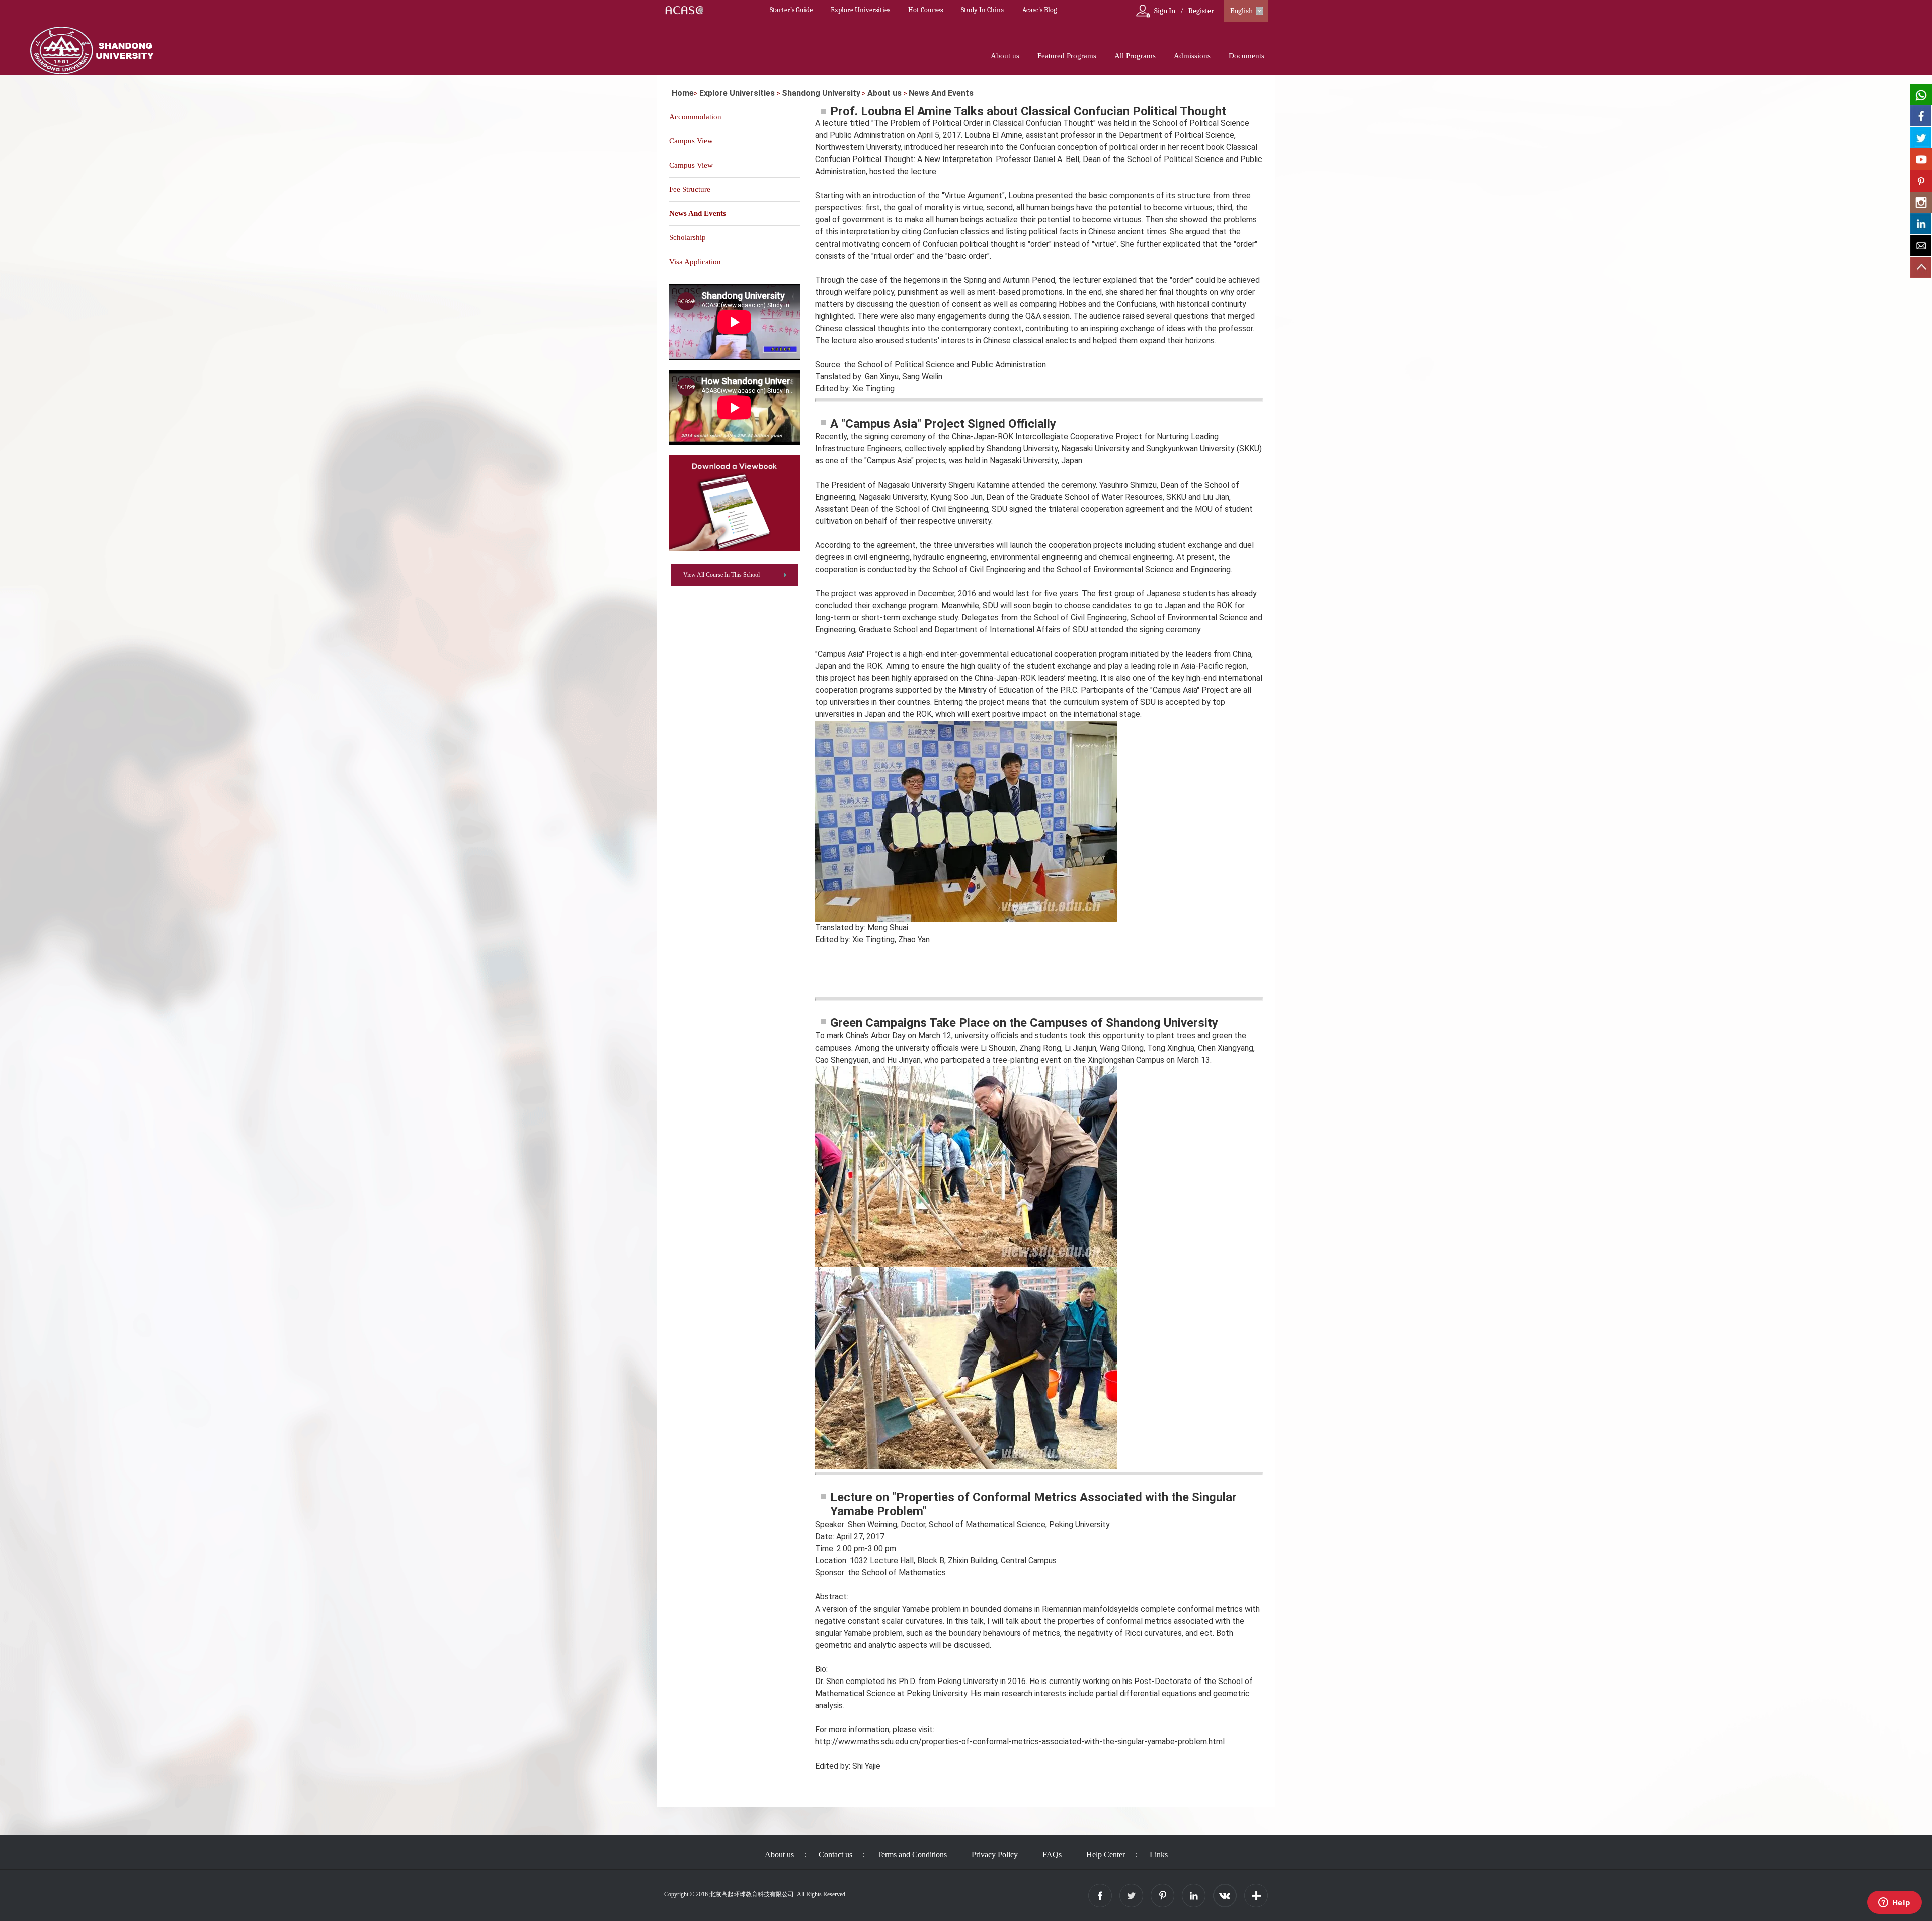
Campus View (691, 141)
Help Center (1106, 1854)
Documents (1246, 56)
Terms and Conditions (912, 1854)
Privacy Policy (995, 1854)
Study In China (983, 10)
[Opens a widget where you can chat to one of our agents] (1894, 1903)
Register (1201, 11)
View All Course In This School (721, 575)
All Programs (1135, 56)
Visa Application (695, 262)
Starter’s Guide (791, 10)
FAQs (1052, 1854)
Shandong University (821, 93)
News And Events (941, 93)
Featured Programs (1067, 56)
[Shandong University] (735, 549)
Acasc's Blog (1039, 10)
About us (1005, 56)
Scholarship (688, 237)
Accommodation (695, 117)
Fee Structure (690, 189)
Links (1159, 1854)
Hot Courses (925, 10)
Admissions (1192, 56)
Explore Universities (860, 10)
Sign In (1165, 11)
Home (683, 93)
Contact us (835, 1854)
